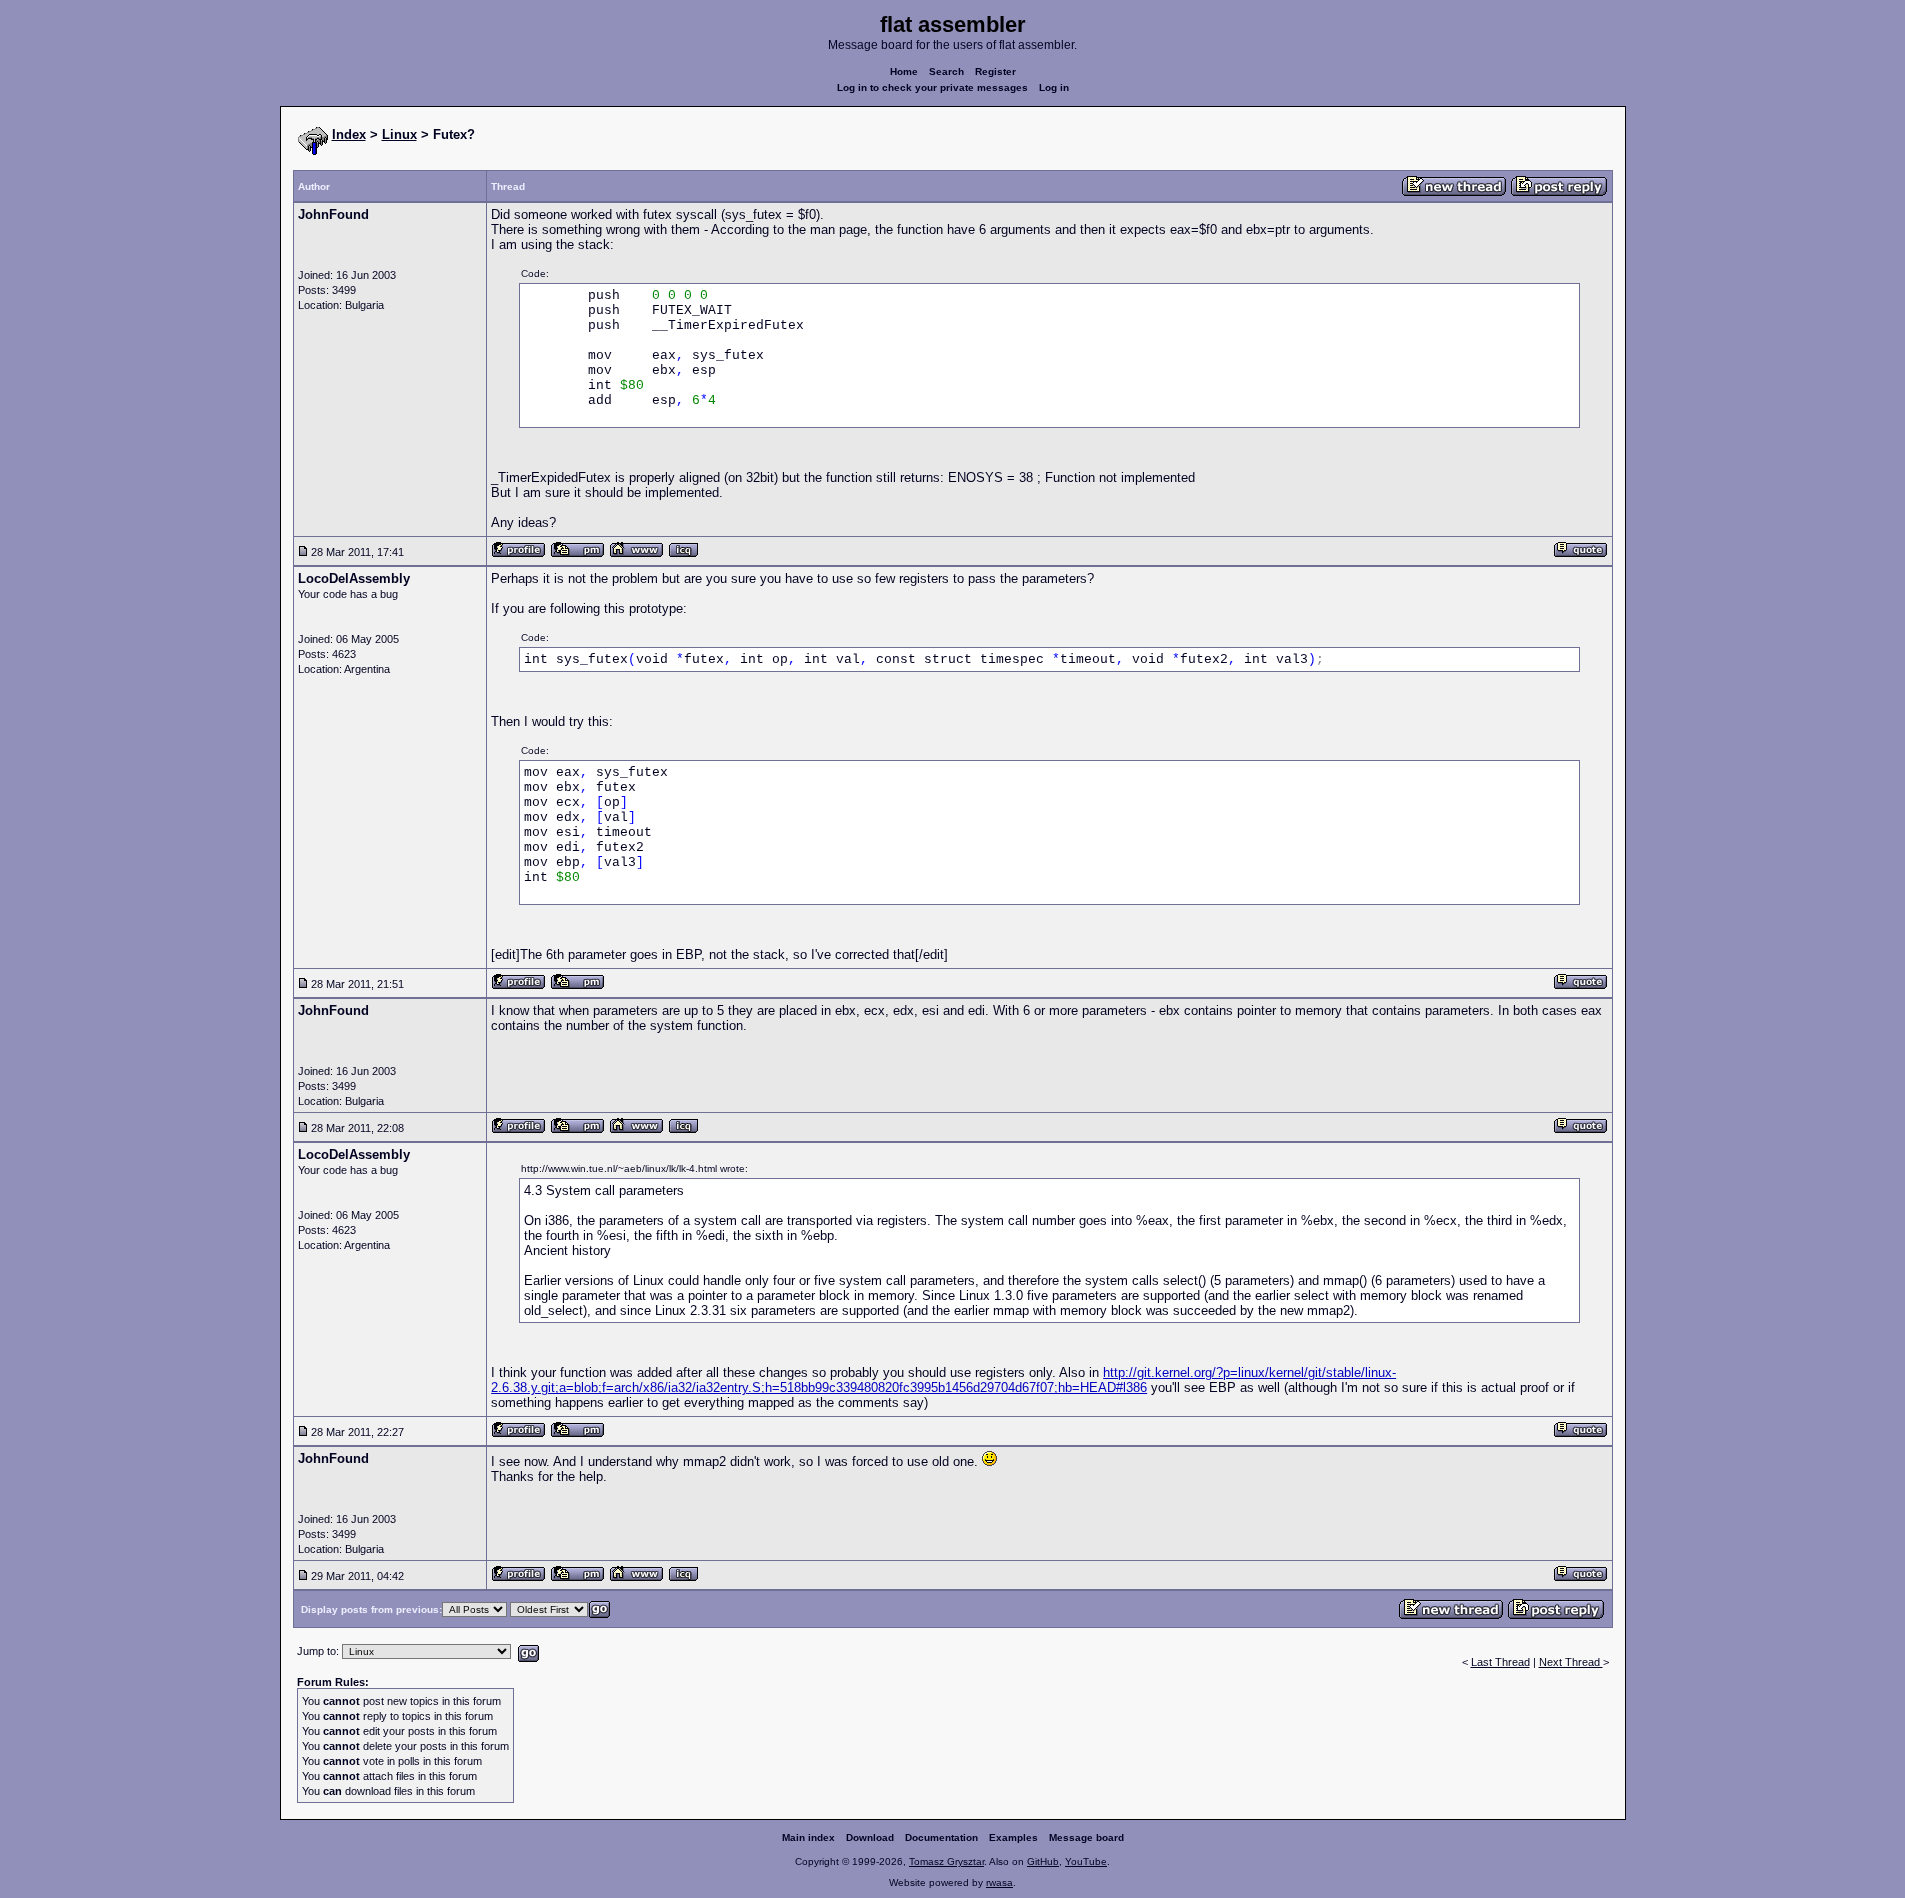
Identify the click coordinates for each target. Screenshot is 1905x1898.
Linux (399, 134)
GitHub (1043, 1861)
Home (904, 71)
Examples (1013, 1837)
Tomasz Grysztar (946, 1861)
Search (946, 71)
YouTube (1086, 1861)
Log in (1054, 87)
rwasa (999, 1882)
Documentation (941, 1837)
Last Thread (1500, 1662)
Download (870, 1837)
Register (995, 71)
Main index (808, 1837)
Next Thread (1571, 1662)
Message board (1086, 1837)
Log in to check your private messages (932, 87)
